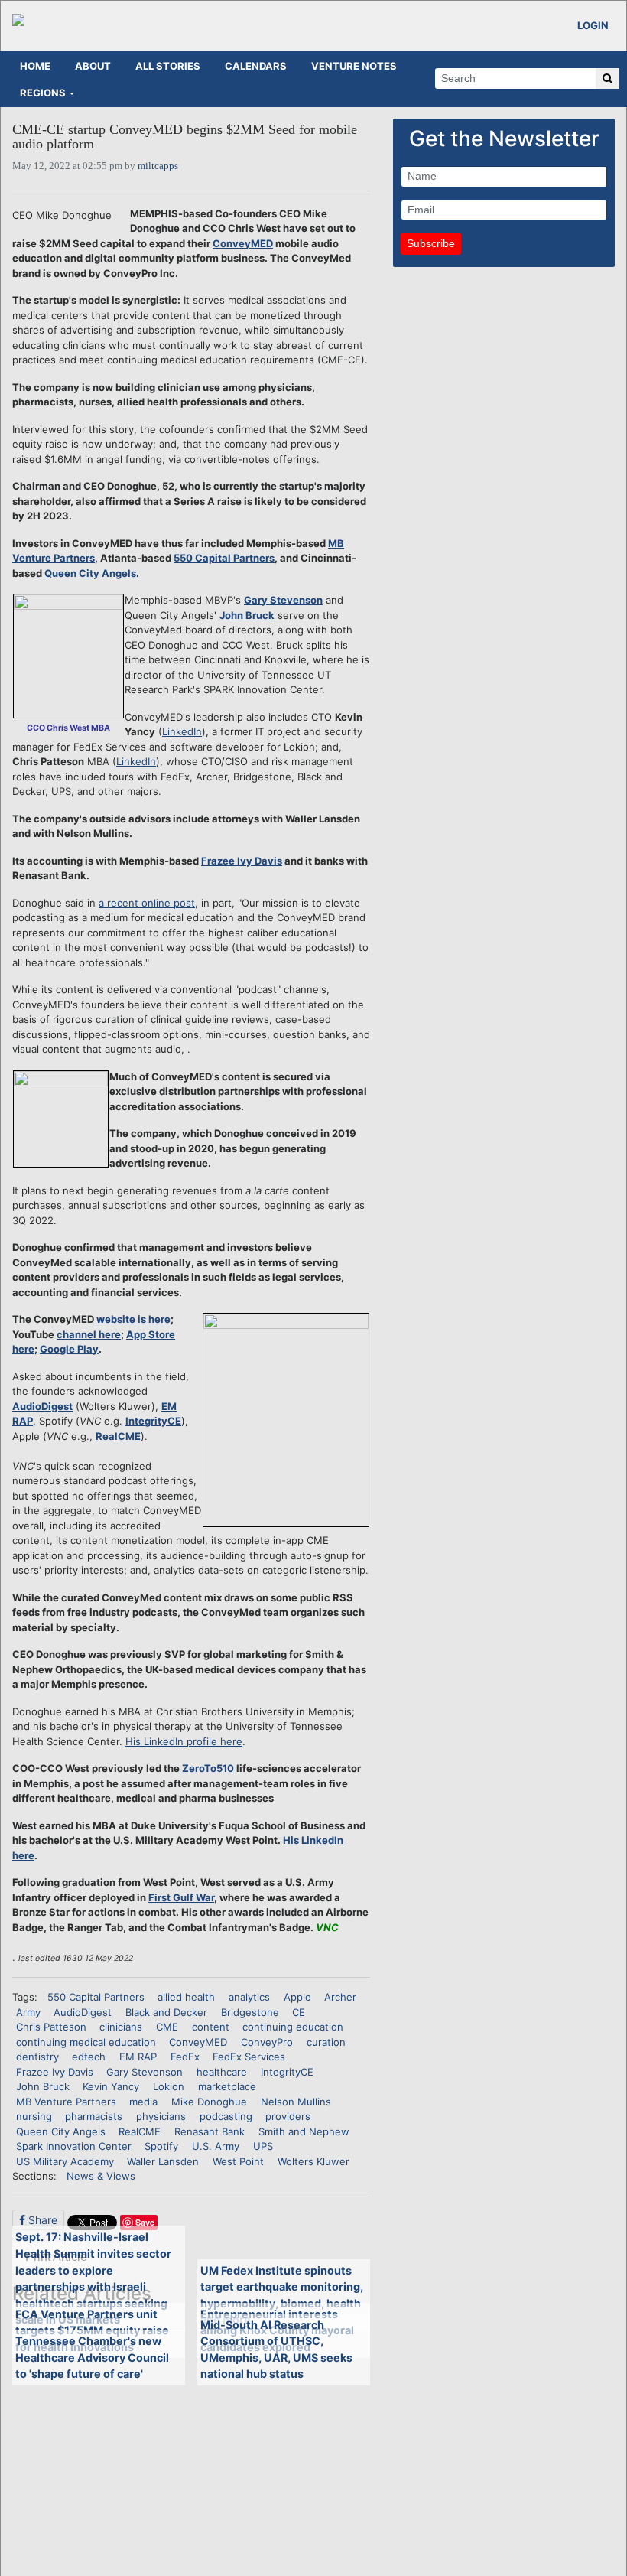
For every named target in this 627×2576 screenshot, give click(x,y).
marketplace (227, 2086)
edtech (89, 2057)
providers (288, 2116)
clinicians (121, 2027)
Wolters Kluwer (313, 2161)
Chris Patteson (51, 2027)
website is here (133, 1319)
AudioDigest (42, 1406)
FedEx (185, 2057)
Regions (43, 93)
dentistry (37, 2057)
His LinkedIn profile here (184, 1741)
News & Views (101, 2176)
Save (145, 2222)
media (143, 2102)
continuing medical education (86, 2042)
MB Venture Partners (66, 2102)
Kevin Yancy (111, 2086)
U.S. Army (216, 2146)
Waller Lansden (163, 2161)
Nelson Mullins (296, 2102)
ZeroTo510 (208, 1768)
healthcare (222, 2072)
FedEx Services (249, 2057)
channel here (89, 1334)
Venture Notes (354, 66)
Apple (297, 1997)
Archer (340, 1997)
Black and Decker (166, 2012)
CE (299, 2012)
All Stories (168, 66)
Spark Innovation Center (74, 2146)
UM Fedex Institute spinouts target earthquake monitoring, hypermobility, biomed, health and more (282, 2295)
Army (28, 2012)
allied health (186, 1997)
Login (593, 25)
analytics (249, 1997)
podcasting (226, 2116)
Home (35, 66)
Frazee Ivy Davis (242, 861)
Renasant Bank (210, 2131)
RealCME (118, 1436)
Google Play (69, 1349)
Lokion (169, 2086)
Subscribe (431, 243)
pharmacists (94, 2116)
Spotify (161, 2146)
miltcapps (158, 166)
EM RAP (138, 2057)
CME (167, 2027)
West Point (238, 2161)
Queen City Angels (90, 573)
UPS (263, 2146)
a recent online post (147, 903)
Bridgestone (250, 2012)
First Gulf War (181, 1897)
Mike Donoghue (209, 2102)
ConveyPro (267, 2042)
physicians (161, 2116)
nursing (34, 2116)
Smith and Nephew (304, 2131)
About (93, 66)
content (211, 2027)
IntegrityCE (153, 1421)
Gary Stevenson (283, 600)
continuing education (293, 2027)
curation (326, 2042)
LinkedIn (182, 731)
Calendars (256, 66)
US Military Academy (65, 2161)
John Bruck (247, 615)
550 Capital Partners (224, 558)
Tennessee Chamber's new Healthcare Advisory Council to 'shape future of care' (92, 2357)
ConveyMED (243, 243)
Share (41, 2220)
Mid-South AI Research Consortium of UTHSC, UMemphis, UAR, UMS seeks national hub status (276, 2350)
